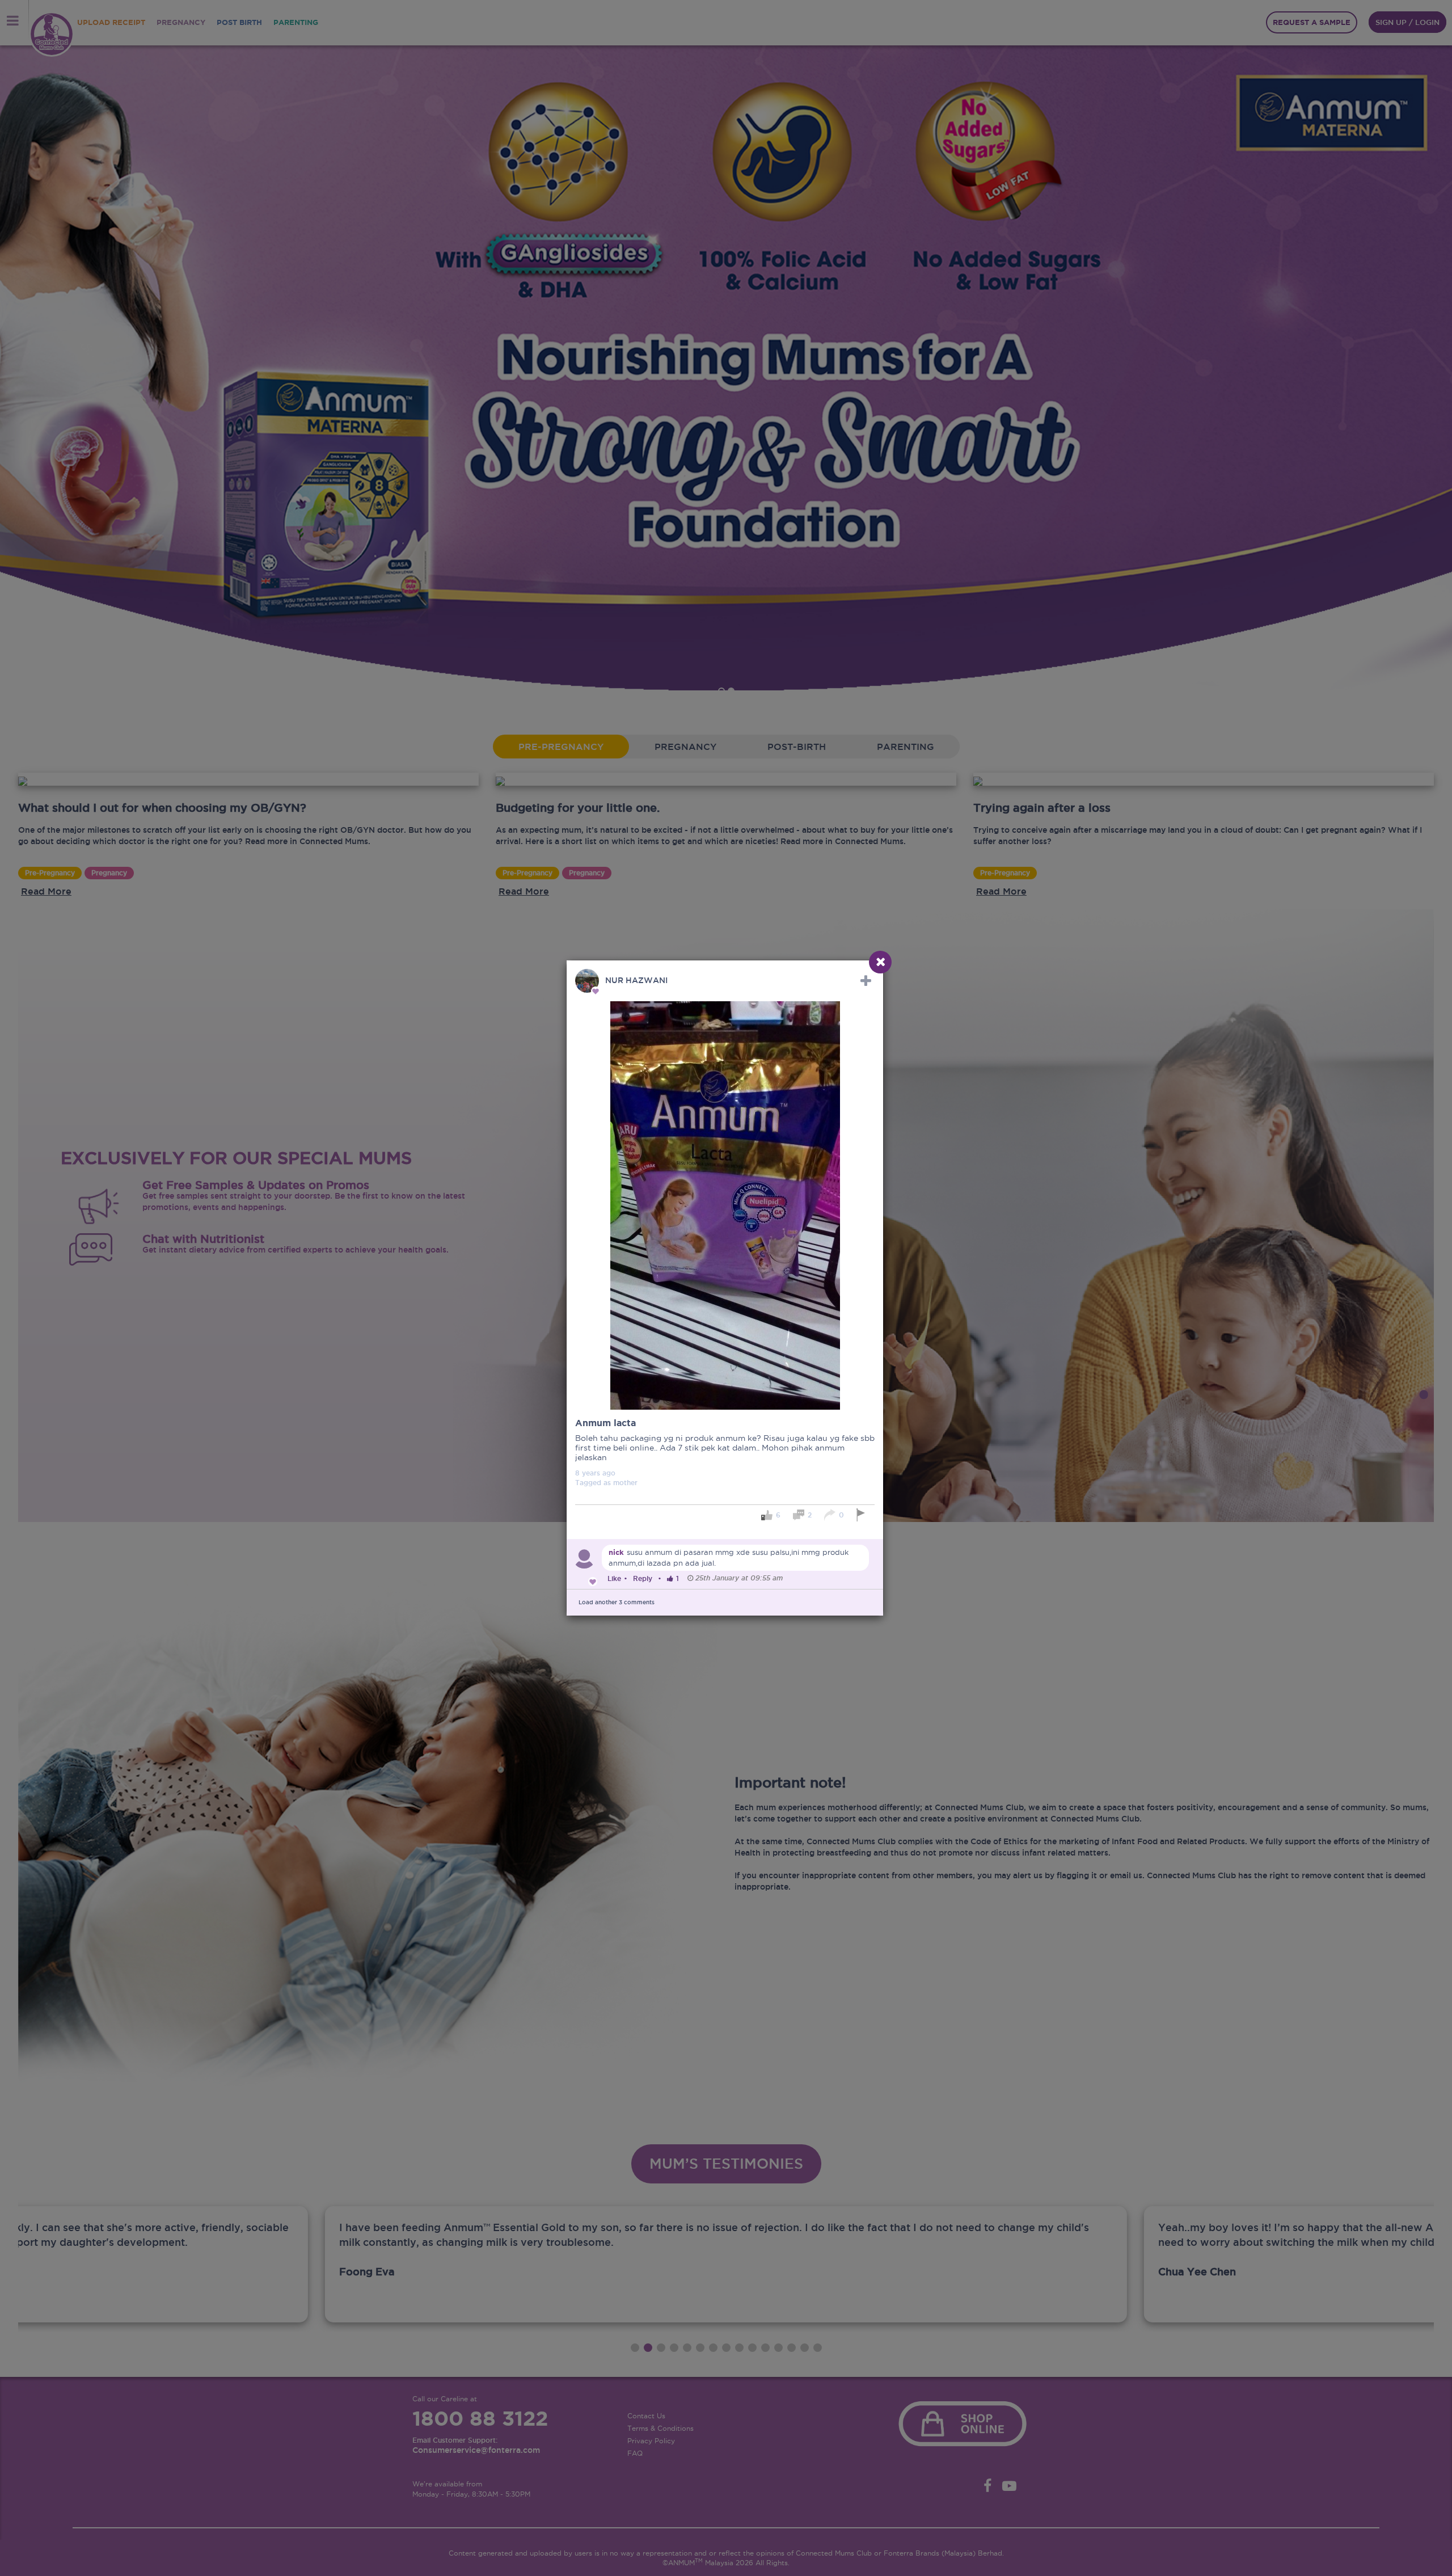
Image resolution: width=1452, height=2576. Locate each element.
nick (616, 1552)
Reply (643, 1578)
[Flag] (862, 1515)
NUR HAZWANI (636, 980)
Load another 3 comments (617, 1602)
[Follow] (866, 981)
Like (614, 1578)
